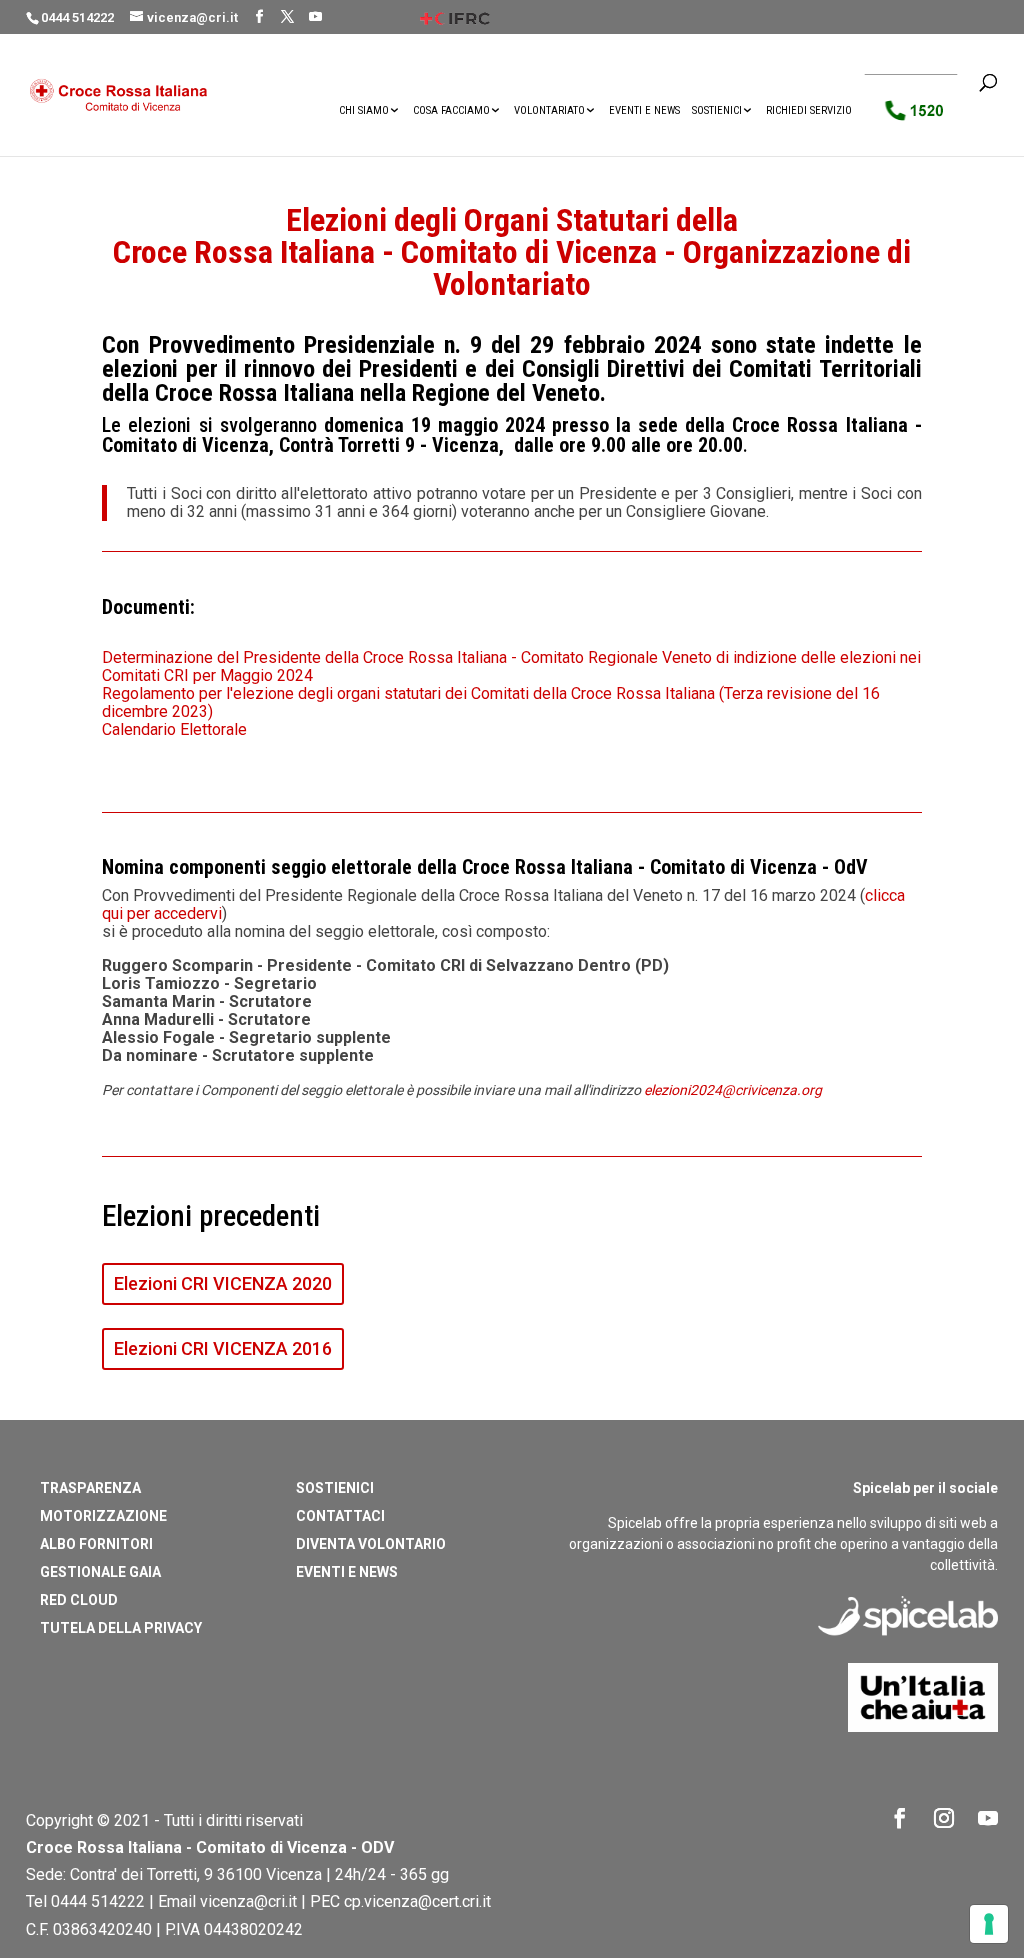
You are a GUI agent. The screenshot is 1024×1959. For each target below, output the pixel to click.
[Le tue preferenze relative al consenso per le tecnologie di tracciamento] (989, 1924)
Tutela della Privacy (121, 1628)
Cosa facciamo (451, 111)
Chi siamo (364, 111)
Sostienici (717, 111)
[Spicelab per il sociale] (908, 1652)
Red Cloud (79, 1600)
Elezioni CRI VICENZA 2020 (223, 1283)
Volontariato (549, 111)
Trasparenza (90, 1488)
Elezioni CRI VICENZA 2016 (223, 1348)
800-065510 (916, 115)
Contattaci (340, 1516)
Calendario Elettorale (174, 729)
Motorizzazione (103, 1516)
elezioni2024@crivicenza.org (733, 1090)
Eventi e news (644, 111)
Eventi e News (347, 1572)
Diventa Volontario (371, 1544)
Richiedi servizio (809, 111)
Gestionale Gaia (100, 1572)
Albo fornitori (96, 1544)
